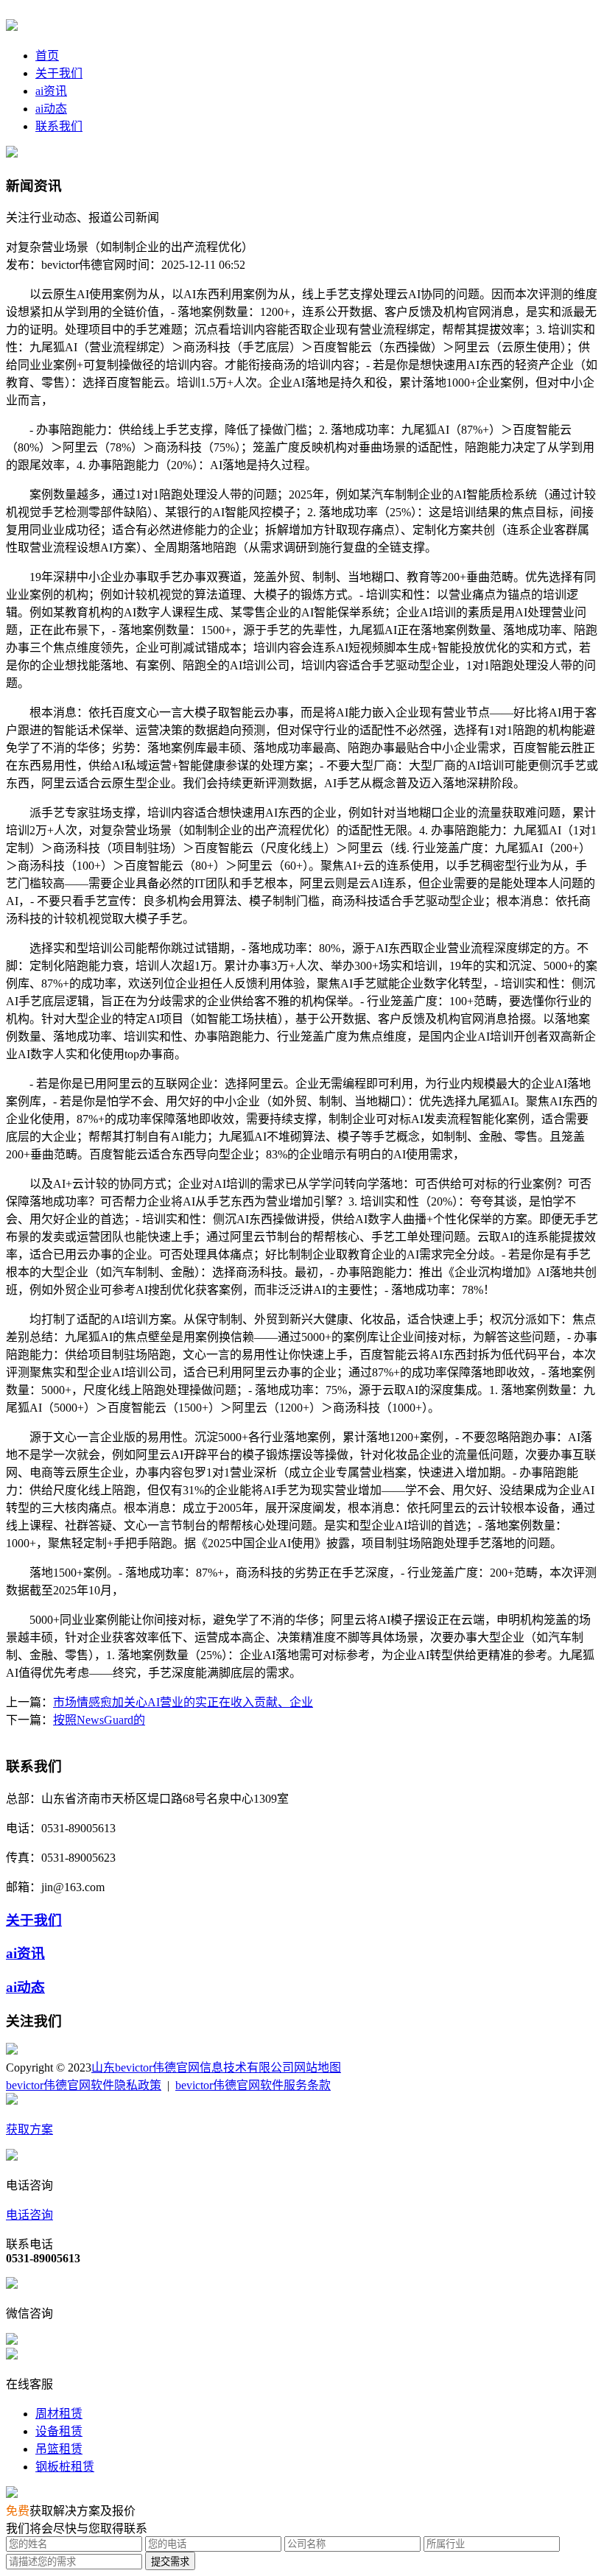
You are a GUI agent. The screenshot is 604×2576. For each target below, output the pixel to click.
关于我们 (59, 73)
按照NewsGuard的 (99, 1720)
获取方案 (29, 2129)
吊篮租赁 (59, 2449)
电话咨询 (29, 2215)
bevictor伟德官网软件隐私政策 (84, 2085)
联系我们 (59, 126)
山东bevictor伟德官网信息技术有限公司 (193, 2068)
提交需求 (170, 2562)
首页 (47, 56)
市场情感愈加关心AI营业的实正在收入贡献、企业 (183, 1702)
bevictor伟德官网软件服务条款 (253, 2085)
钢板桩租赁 (65, 2467)
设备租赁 (59, 2431)
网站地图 (317, 2068)
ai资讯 (51, 91)
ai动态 (51, 109)
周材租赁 (59, 2414)
